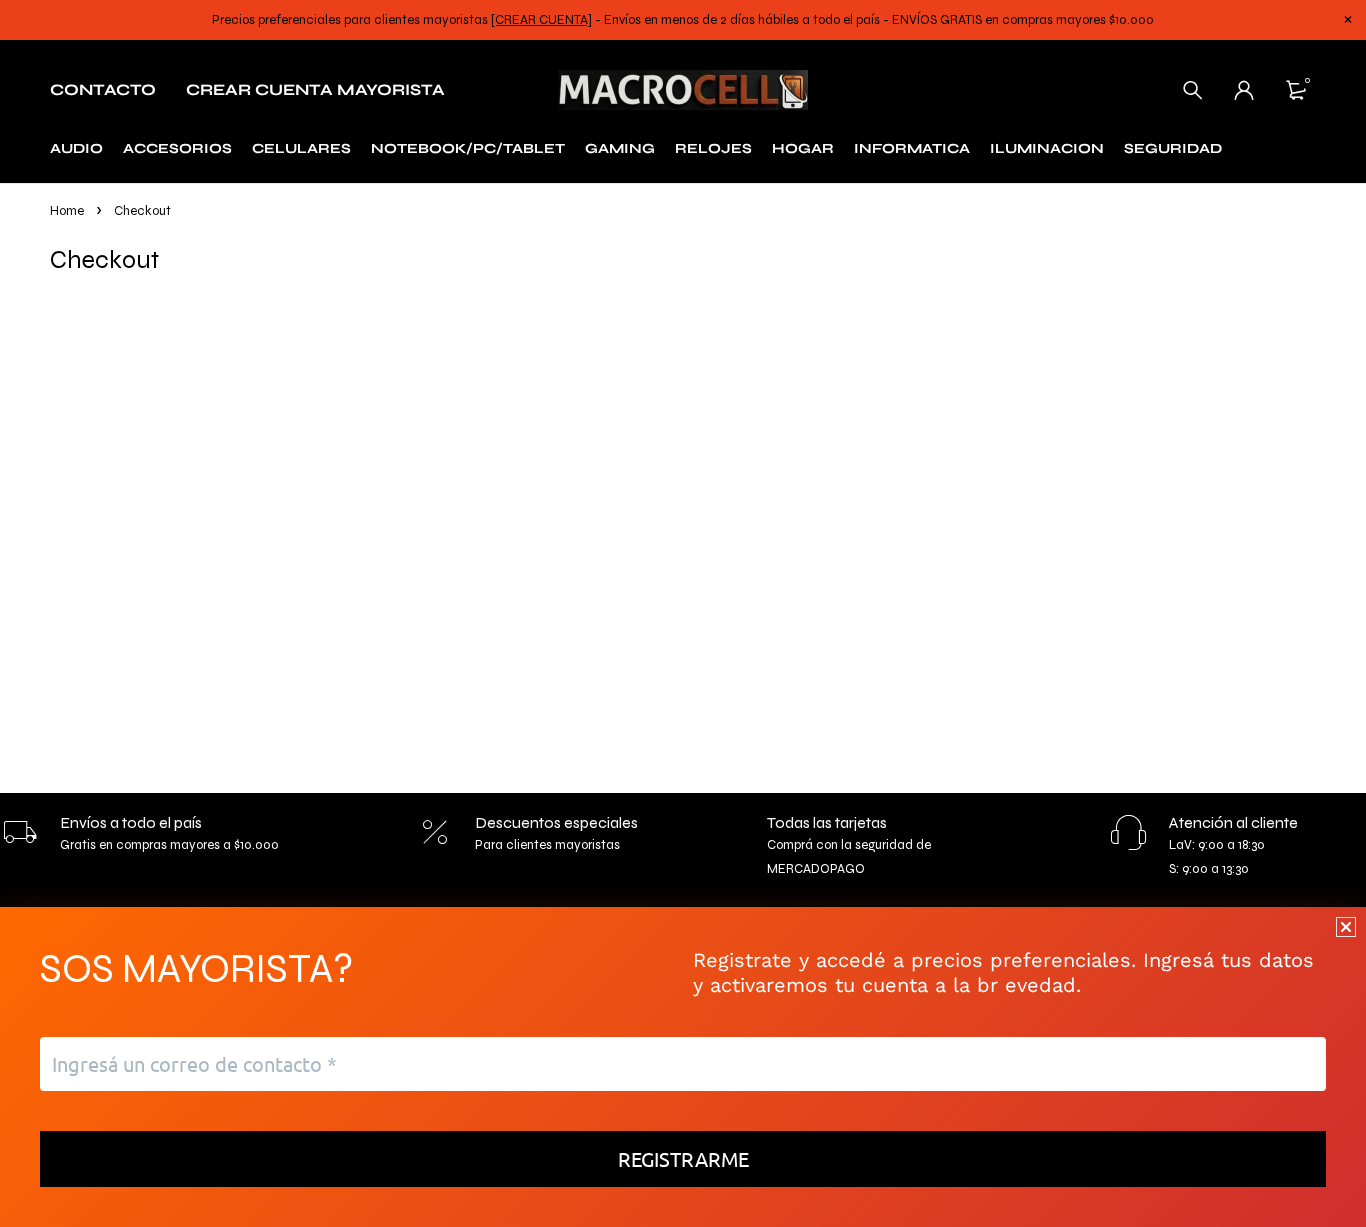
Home (67, 211)
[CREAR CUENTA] (541, 20)
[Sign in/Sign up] (1244, 90)
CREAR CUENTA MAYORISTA (315, 89)
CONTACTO (103, 89)
